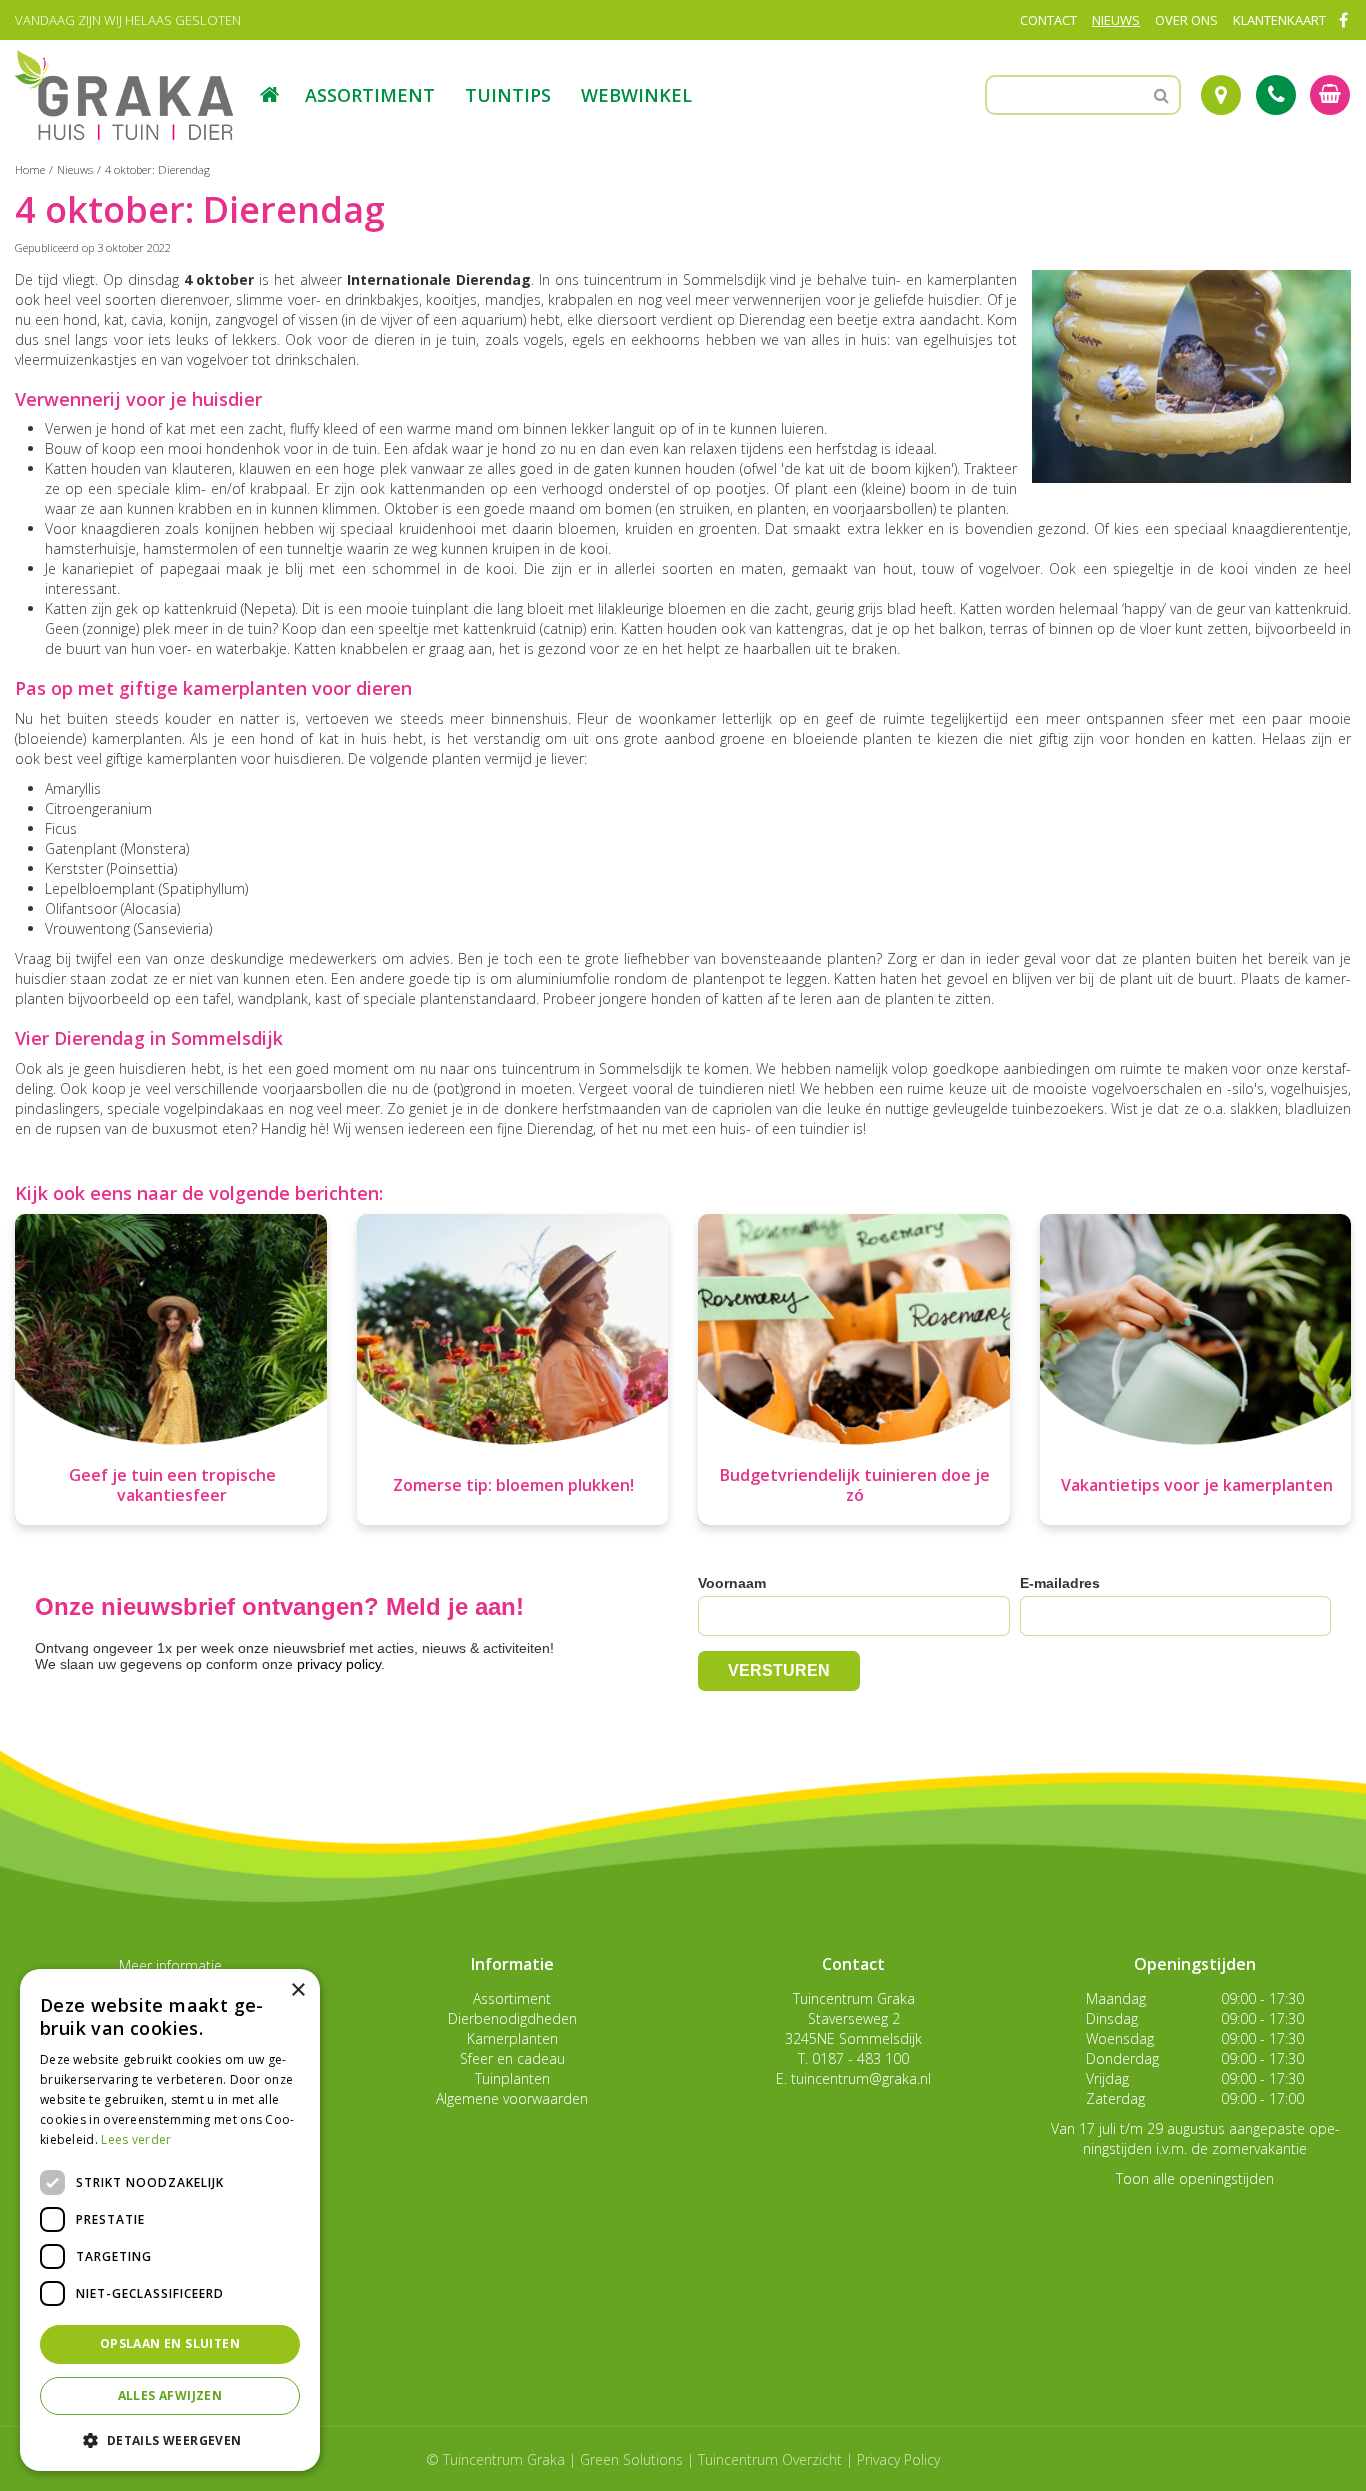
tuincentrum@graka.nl (861, 2078)
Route (1221, 95)
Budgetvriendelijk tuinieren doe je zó (855, 1485)
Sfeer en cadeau (512, 2058)
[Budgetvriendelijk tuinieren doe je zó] (854, 1370)
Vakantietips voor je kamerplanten (1197, 1485)
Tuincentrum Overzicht (770, 2459)
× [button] (297, 1990)
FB (1343, 20)
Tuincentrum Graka (854, 1998)
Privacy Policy (898, 2459)
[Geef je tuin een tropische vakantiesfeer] (171, 1370)
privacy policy (339, 1664)
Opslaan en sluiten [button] (170, 2343)
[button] (170, 2439)
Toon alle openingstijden (1195, 2178)
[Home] (270, 95)
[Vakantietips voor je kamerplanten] (1196, 1370)
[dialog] (170, 2220)
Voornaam (732, 1583)
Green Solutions (631, 2459)
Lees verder (136, 2139)
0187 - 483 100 (860, 2058)
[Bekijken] (1330, 95)
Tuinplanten (512, 2078)
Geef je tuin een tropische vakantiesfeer (172, 1485)
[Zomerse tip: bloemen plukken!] (513, 1370)
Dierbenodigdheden (512, 2018)
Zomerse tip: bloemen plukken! (513, 1485)
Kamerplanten (512, 2038)
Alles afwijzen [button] (170, 2395)
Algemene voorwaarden (512, 2098)
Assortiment (512, 1998)
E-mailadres (1060, 1583)
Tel (1276, 95)
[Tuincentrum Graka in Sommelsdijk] (124, 95)
